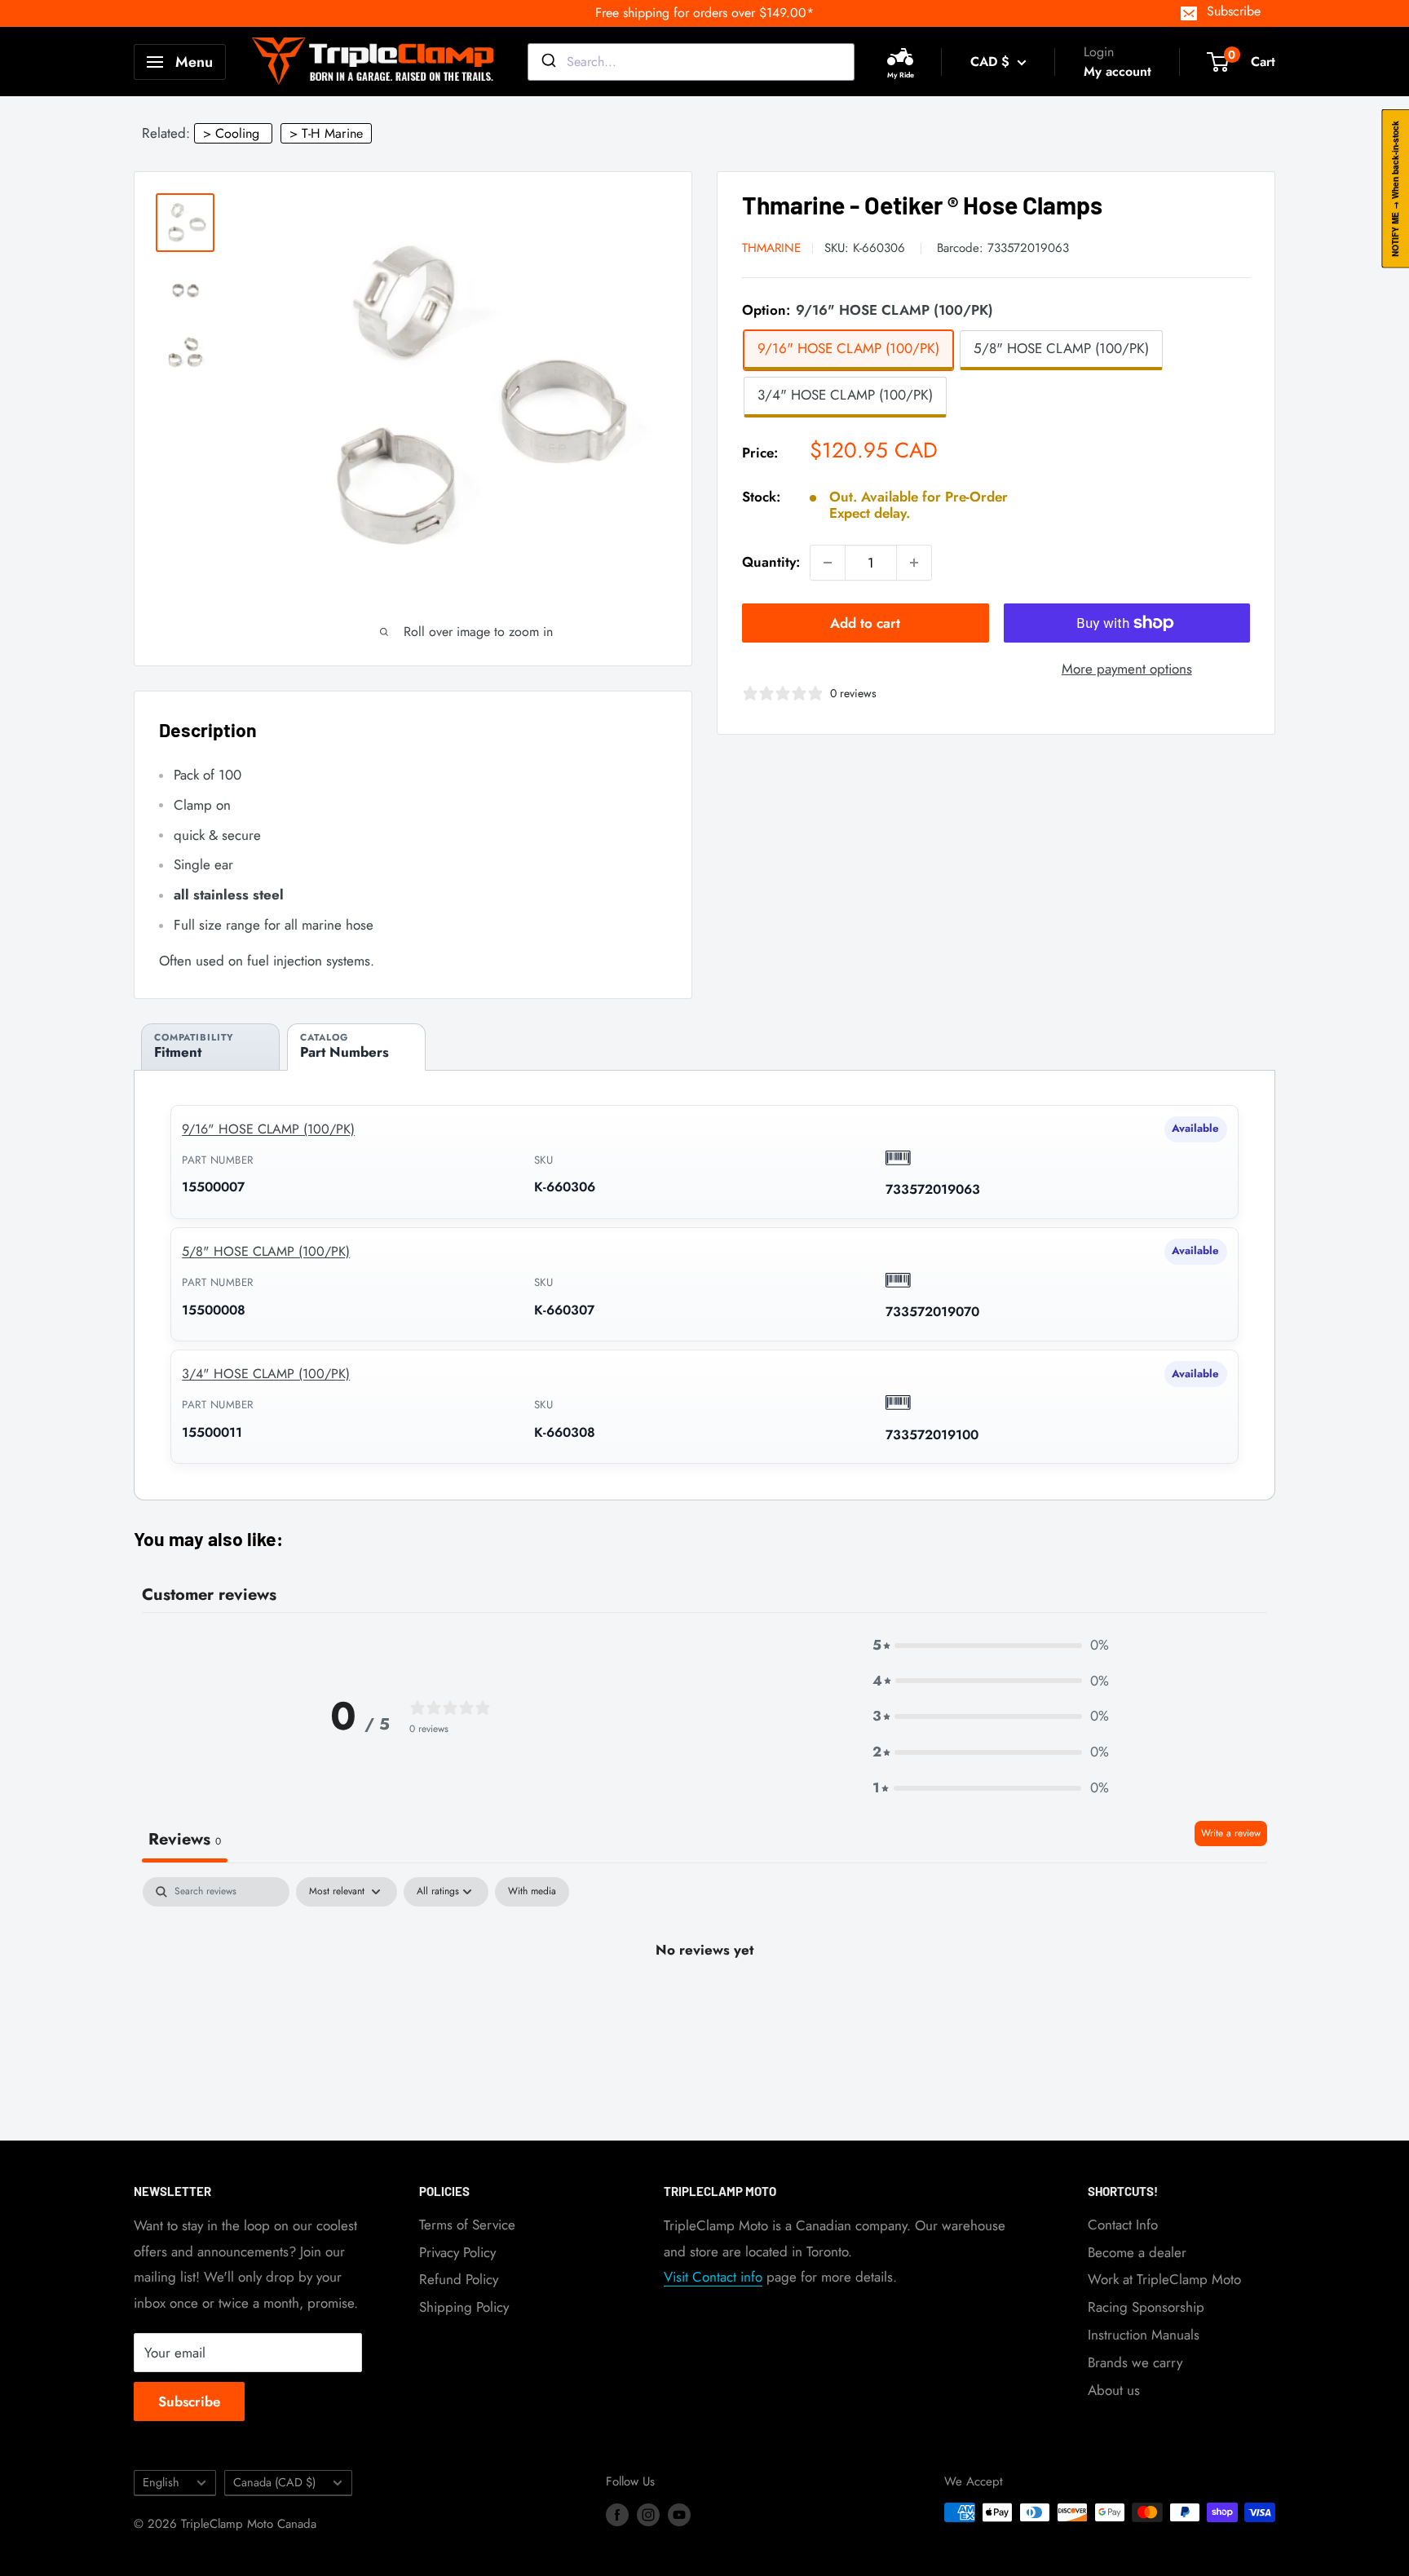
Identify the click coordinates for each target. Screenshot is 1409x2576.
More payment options (1127, 669)
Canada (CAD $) (274, 2482)
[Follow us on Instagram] (648, 2515)
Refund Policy (459, 2279)
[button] (991, 1646)
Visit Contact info (713, 2277)
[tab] (210, 1047)
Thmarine (771, 248)
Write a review (1231, 1833)
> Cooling (231, 133)
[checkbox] (532, 1892)
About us (1114, 2390)
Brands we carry (1135, 2362)
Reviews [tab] (185, 1839)
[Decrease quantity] (828, 563)
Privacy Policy (457, 2252)
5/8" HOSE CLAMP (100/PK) (266, 1251)
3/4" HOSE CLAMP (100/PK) (266, 1374)
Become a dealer (1137, 2252)
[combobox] (691, 62)
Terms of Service (467, 2225)
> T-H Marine (326, 133)
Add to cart (865, 623)
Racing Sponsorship (1146, 2307)
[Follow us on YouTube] (679, 2515)
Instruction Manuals (1144, 2335)
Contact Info (1123, 2225)
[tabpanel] (704, 2005)
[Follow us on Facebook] (617, 2515)
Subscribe (1234, 11)
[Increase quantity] (914, 563)
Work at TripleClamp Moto (1164, 2279)
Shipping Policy (464, 2307)
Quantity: (771, 562)
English (161, 2482)
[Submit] (548, 62)
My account (1117, 71)
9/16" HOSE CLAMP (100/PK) (268, 1129)
